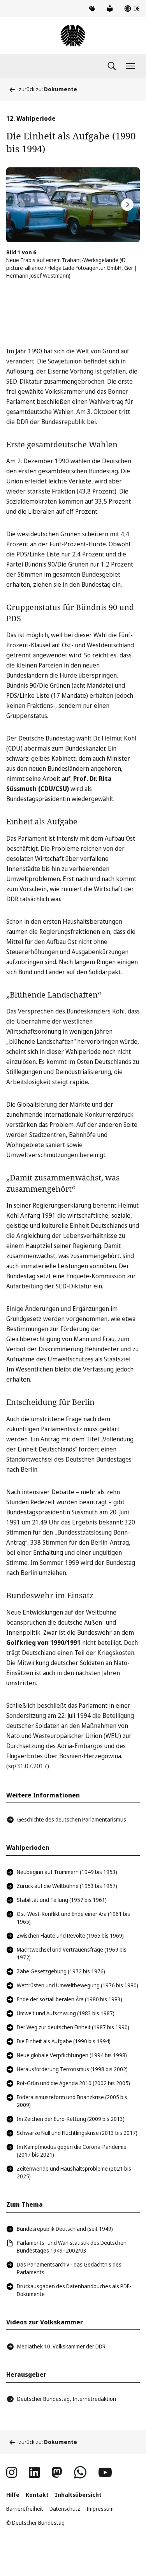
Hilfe (13, 2495)
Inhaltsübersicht (78, 2495)
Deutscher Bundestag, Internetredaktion (67, 2399)
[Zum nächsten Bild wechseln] (127, 205)
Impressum (100, 2509)
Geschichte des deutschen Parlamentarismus (72, 1819)
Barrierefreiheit (25, 2509)
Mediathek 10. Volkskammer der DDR (61, 2346)
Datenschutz (65, 2509)
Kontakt (37, 2495)
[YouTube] (105, 2472)
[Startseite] (73, 36)
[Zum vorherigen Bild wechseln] (19, 205)
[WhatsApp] (80, 2472)
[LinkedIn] (34, 2472)
